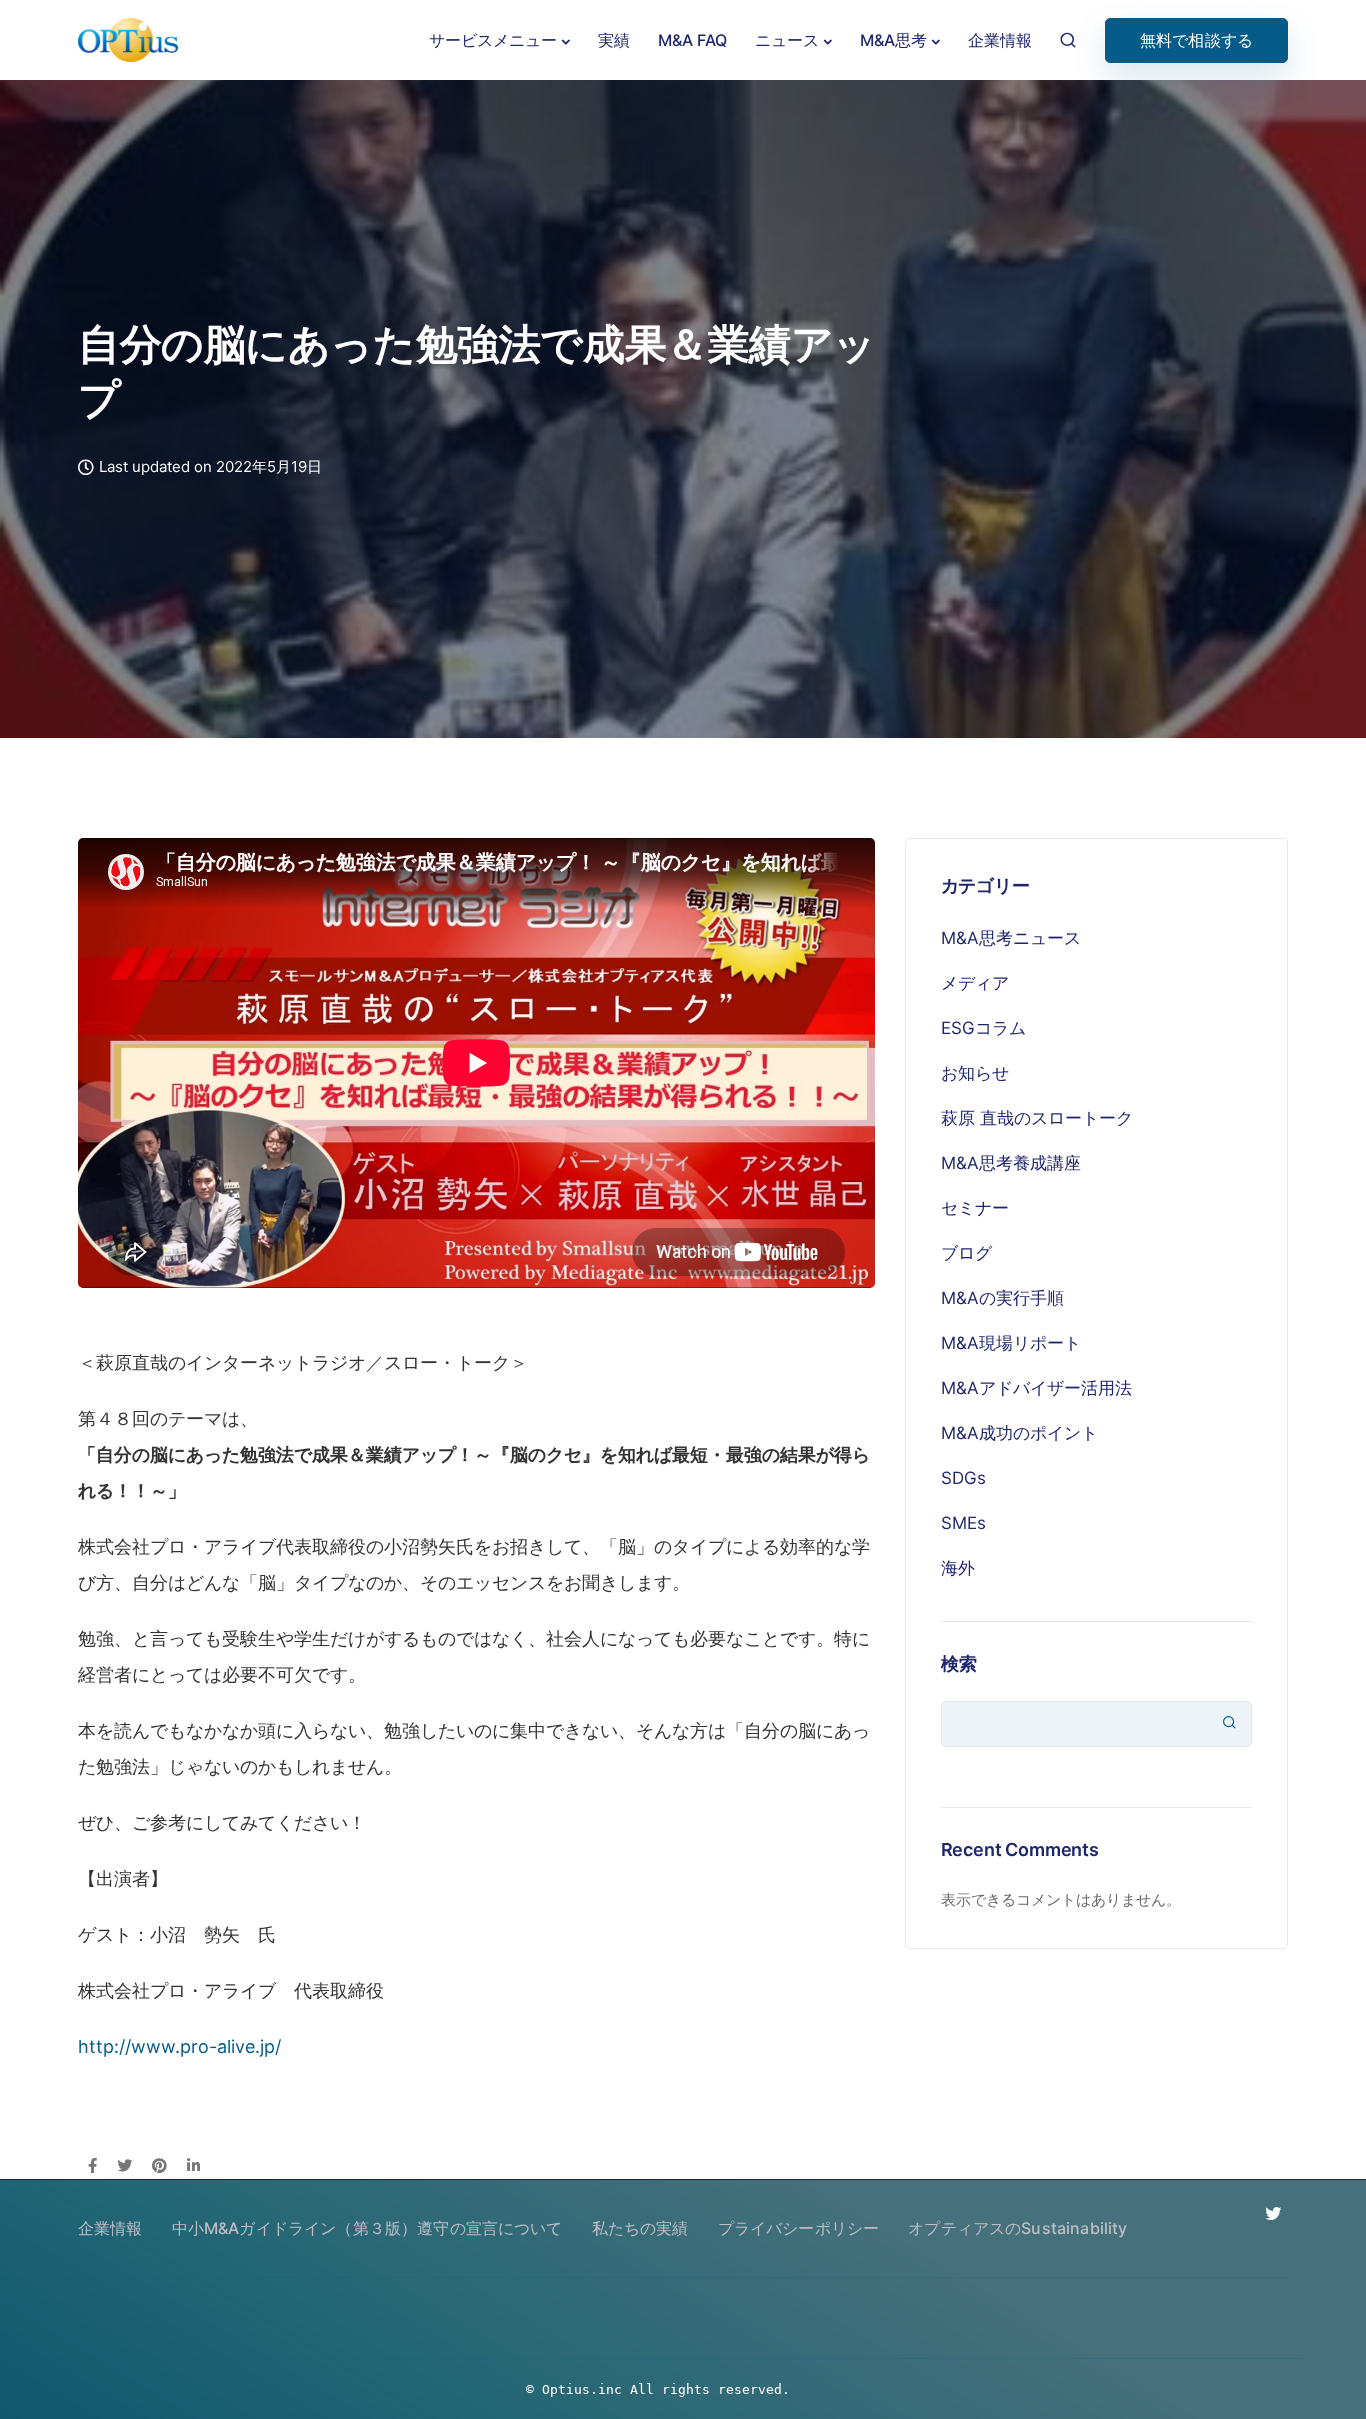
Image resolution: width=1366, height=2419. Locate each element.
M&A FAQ (692, 40)
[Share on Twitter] (124, 2167)
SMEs (963, 1523)
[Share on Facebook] (92, 2167)
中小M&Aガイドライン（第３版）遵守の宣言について (367, 2228)
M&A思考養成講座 (1011, 1163)
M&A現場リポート (1011, 1343)
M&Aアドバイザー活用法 (1036, 1388)
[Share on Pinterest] (159, 2167)
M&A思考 (893, 40)
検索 (959, 1663)
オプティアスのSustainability (1017, 2228)
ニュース (787, 40)
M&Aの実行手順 (1002, 1298)
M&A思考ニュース (1011, 938)
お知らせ (975, 1073)
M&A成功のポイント (1019, 1433)
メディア (975, 983)
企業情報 (1000, 40)
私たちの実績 (640, 2228)
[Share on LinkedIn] (193, 2167)
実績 (614, 40)
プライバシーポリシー (799, 2228)
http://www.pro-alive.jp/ (179, 2046)
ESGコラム (983, 1028)
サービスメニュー (493, 40)
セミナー (975, 1208)
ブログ (966, 1253)
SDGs (963, 1478)
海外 (958, 1568)
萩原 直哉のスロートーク (1037, 1118)
